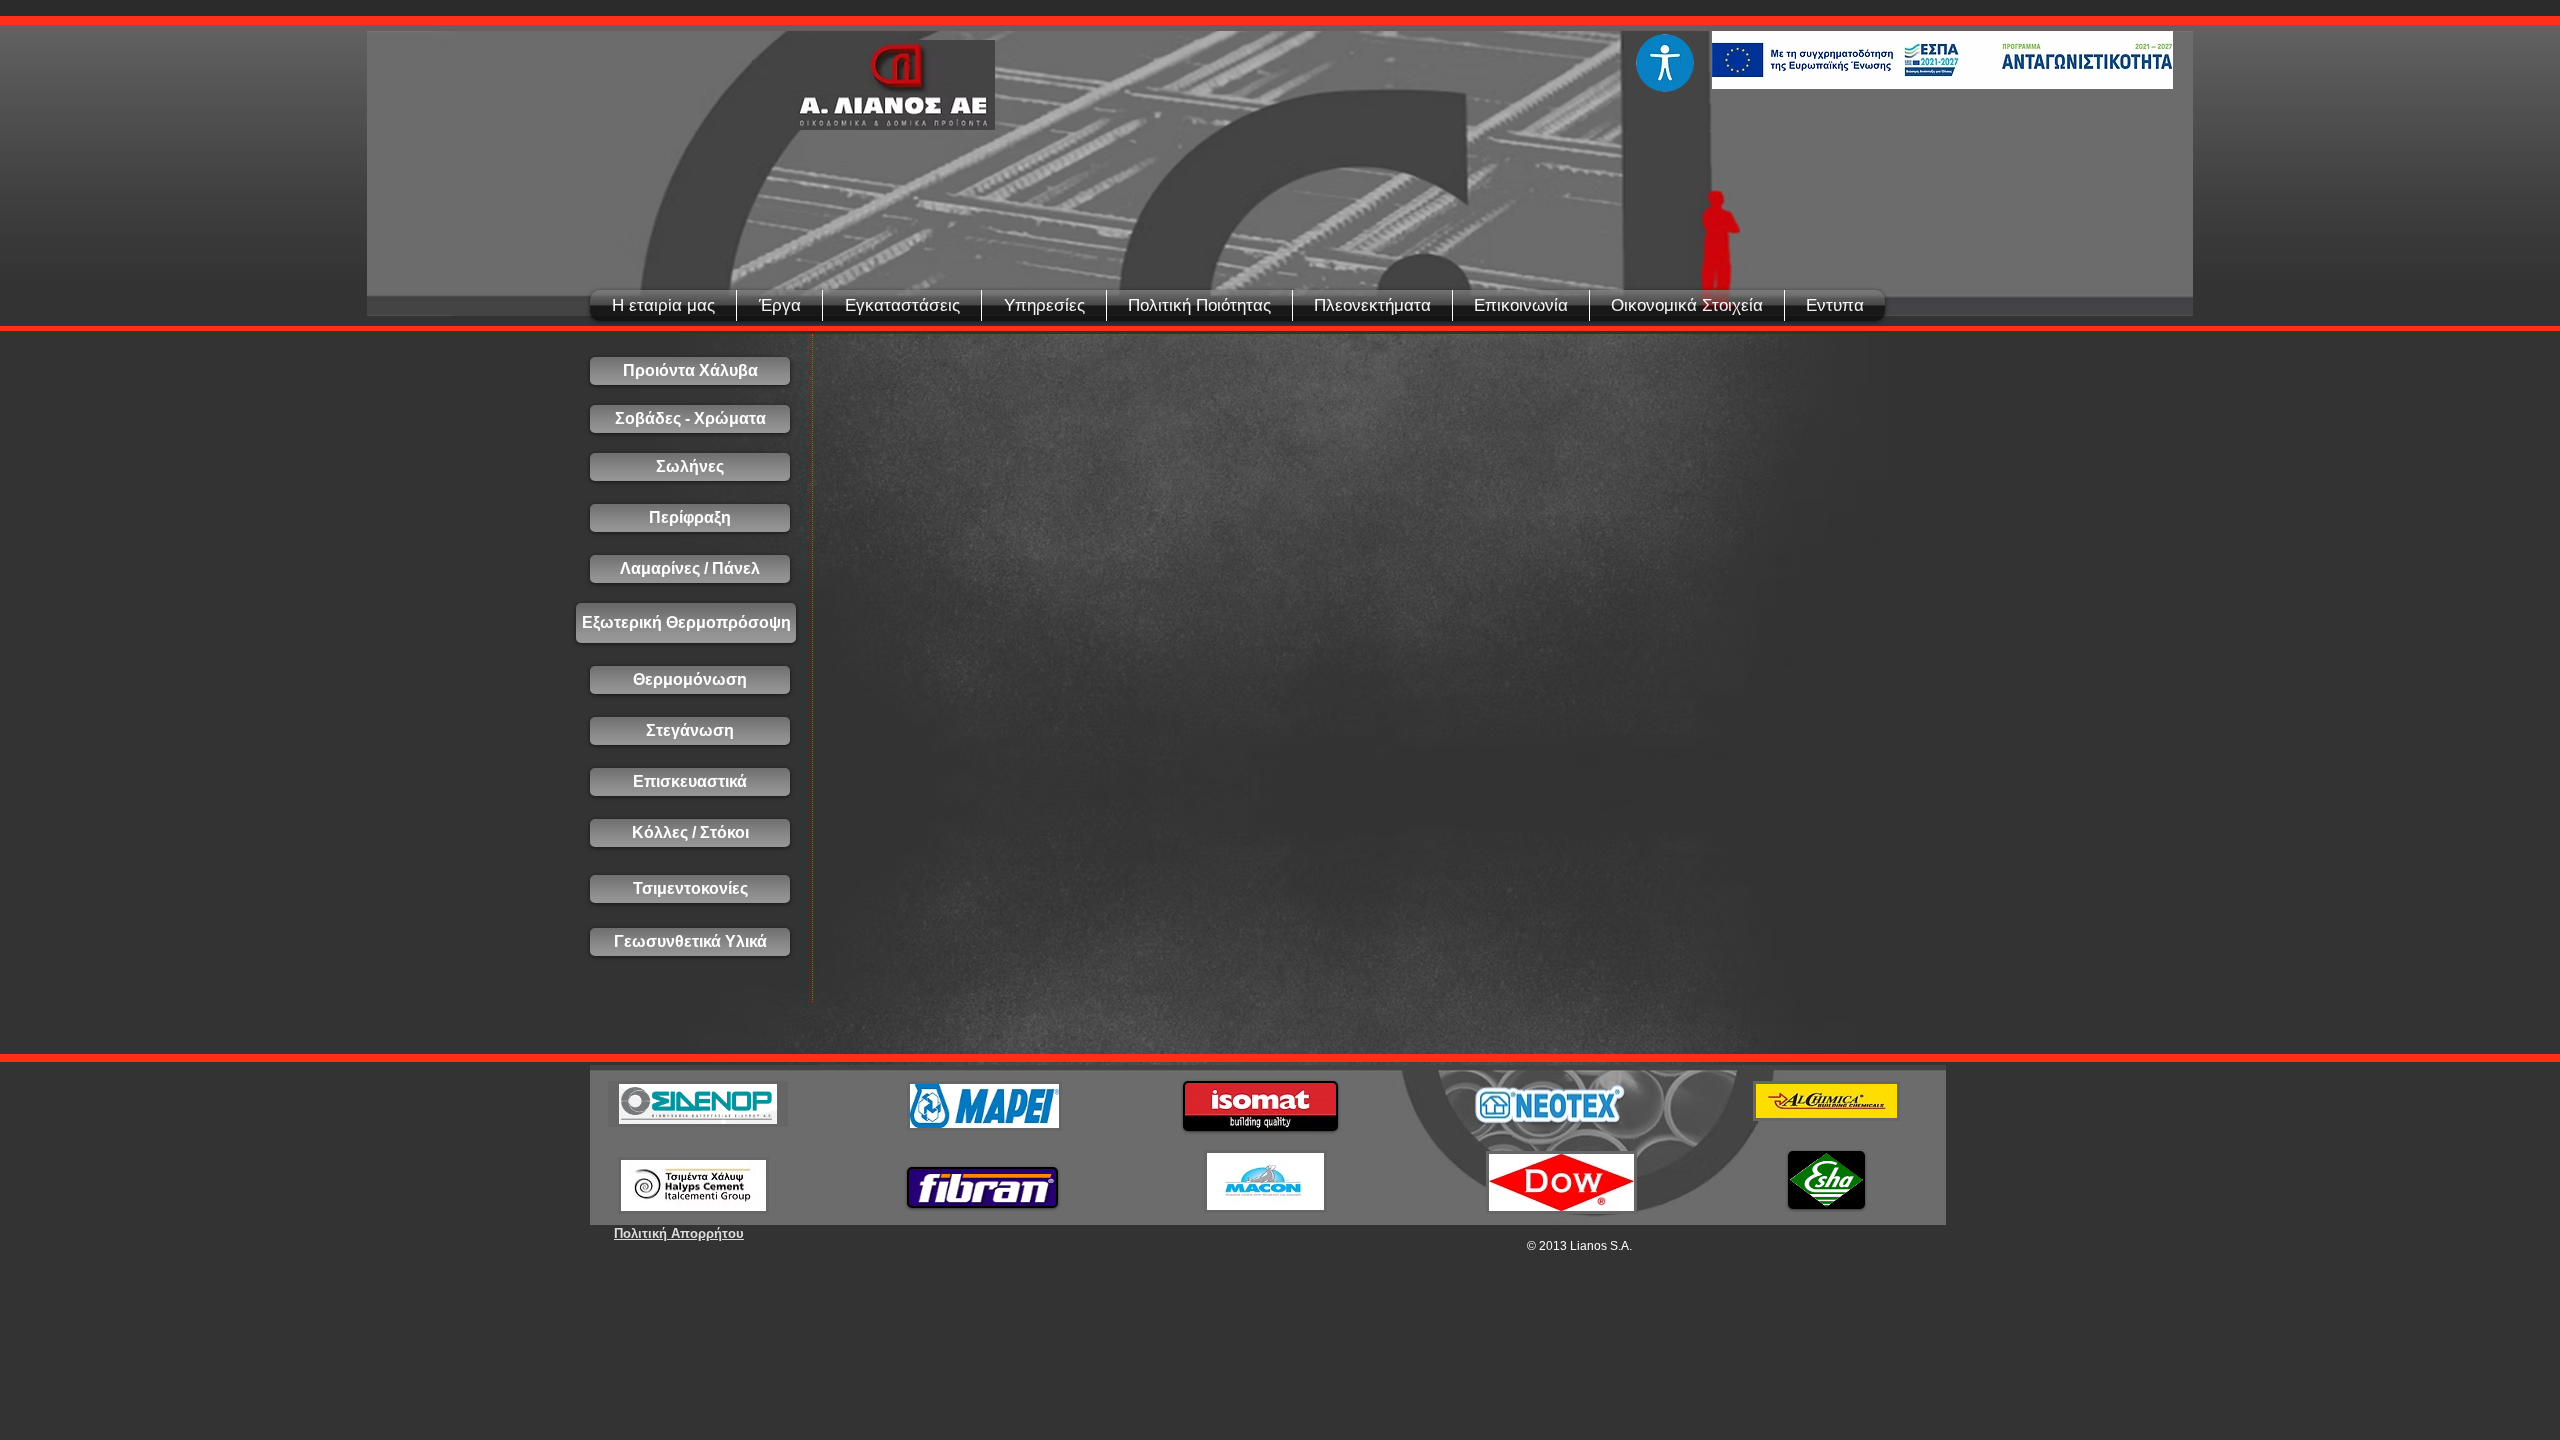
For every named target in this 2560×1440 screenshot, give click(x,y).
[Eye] (1664, 63)
